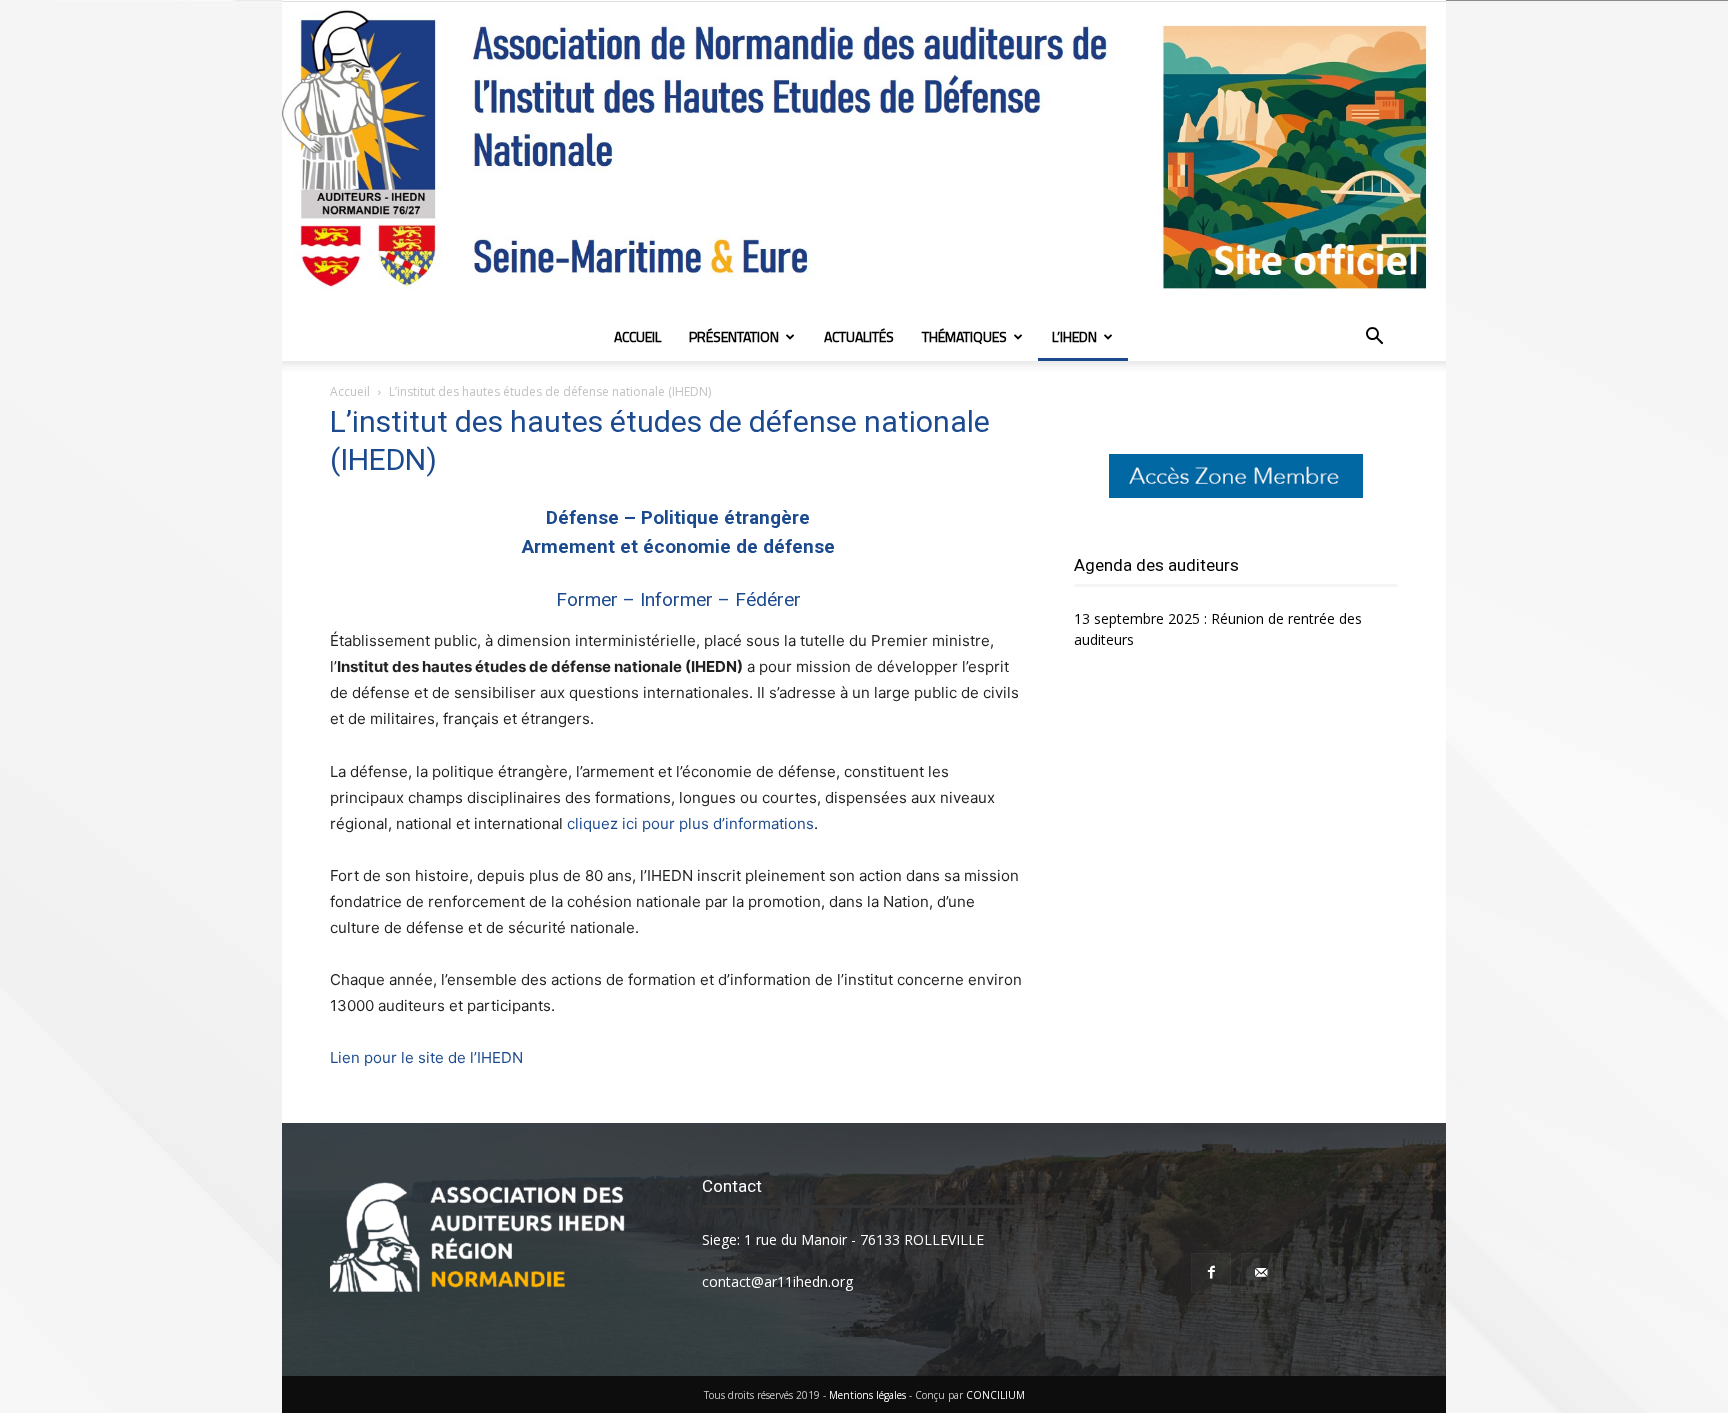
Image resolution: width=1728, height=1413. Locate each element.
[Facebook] (1211, 1273)
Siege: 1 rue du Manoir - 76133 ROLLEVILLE (843, 1239)
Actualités (859, 336)
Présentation (734, 336)
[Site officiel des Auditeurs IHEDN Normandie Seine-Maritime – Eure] (864, 157)
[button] (1374, 338)
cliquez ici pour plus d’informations (690, 823)
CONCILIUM (995, 1395)
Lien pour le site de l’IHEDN (426, 1057)
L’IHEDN (1074, 336)
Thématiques (964, 336)
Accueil (637, 336)
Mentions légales (867, 1395)
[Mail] (1261, 1273)
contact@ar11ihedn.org (777, 1281)
